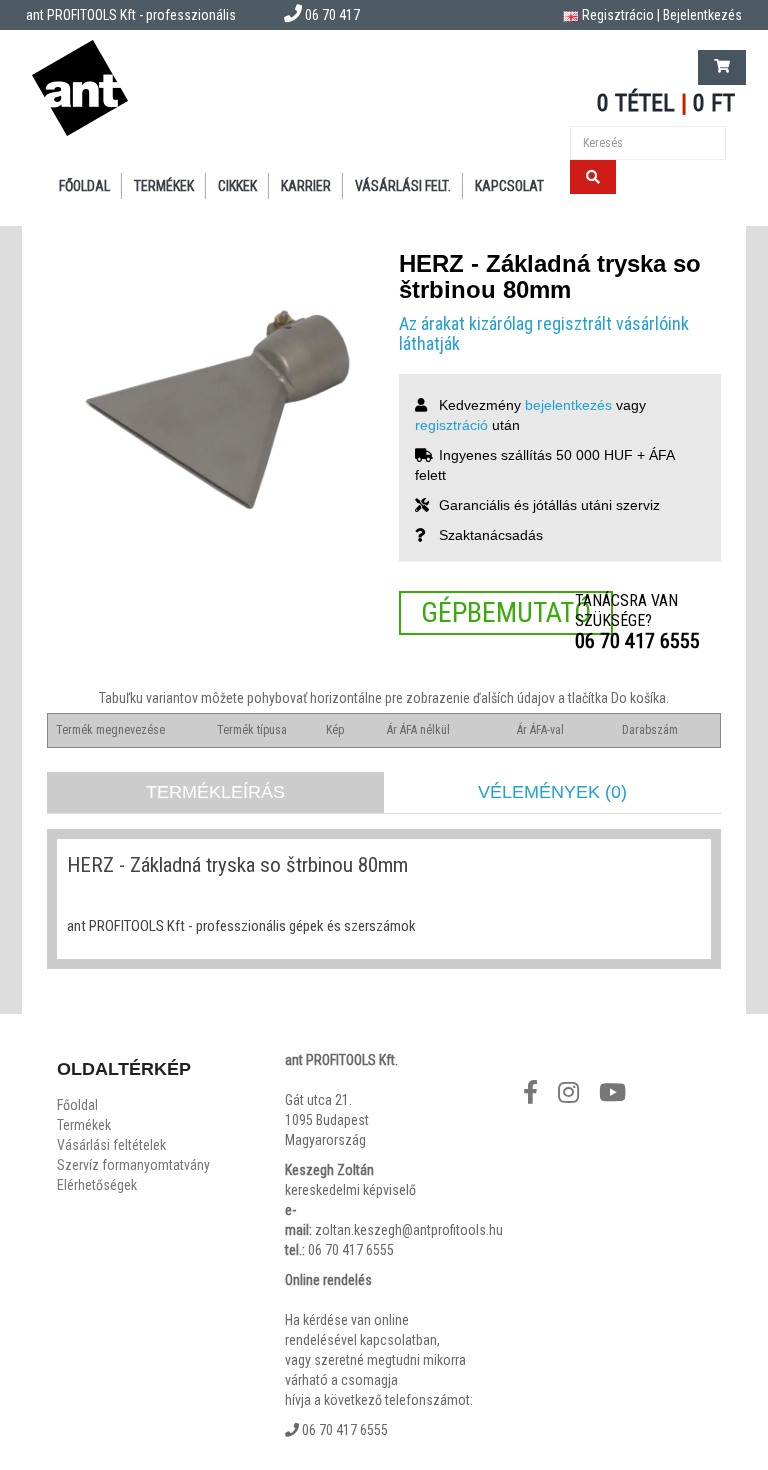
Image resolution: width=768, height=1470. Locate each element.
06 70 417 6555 (637, 641)
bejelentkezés (568, 405)
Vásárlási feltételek (111, 1145)
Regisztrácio (618, 15)
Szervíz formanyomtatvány (133, 1165)
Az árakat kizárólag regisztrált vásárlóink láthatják (544, 333)
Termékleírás (215, 792)
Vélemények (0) (552, 792)
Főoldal (84, 186)
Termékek (164, 186)
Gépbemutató (506, 612)
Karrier (306, 186)
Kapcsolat (509, 186)
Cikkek (237, 186)
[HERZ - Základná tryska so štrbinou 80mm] (208, 412)
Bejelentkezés (702, 15)
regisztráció (451, 425)
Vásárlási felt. (403, 186)
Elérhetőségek (97, 1185)
